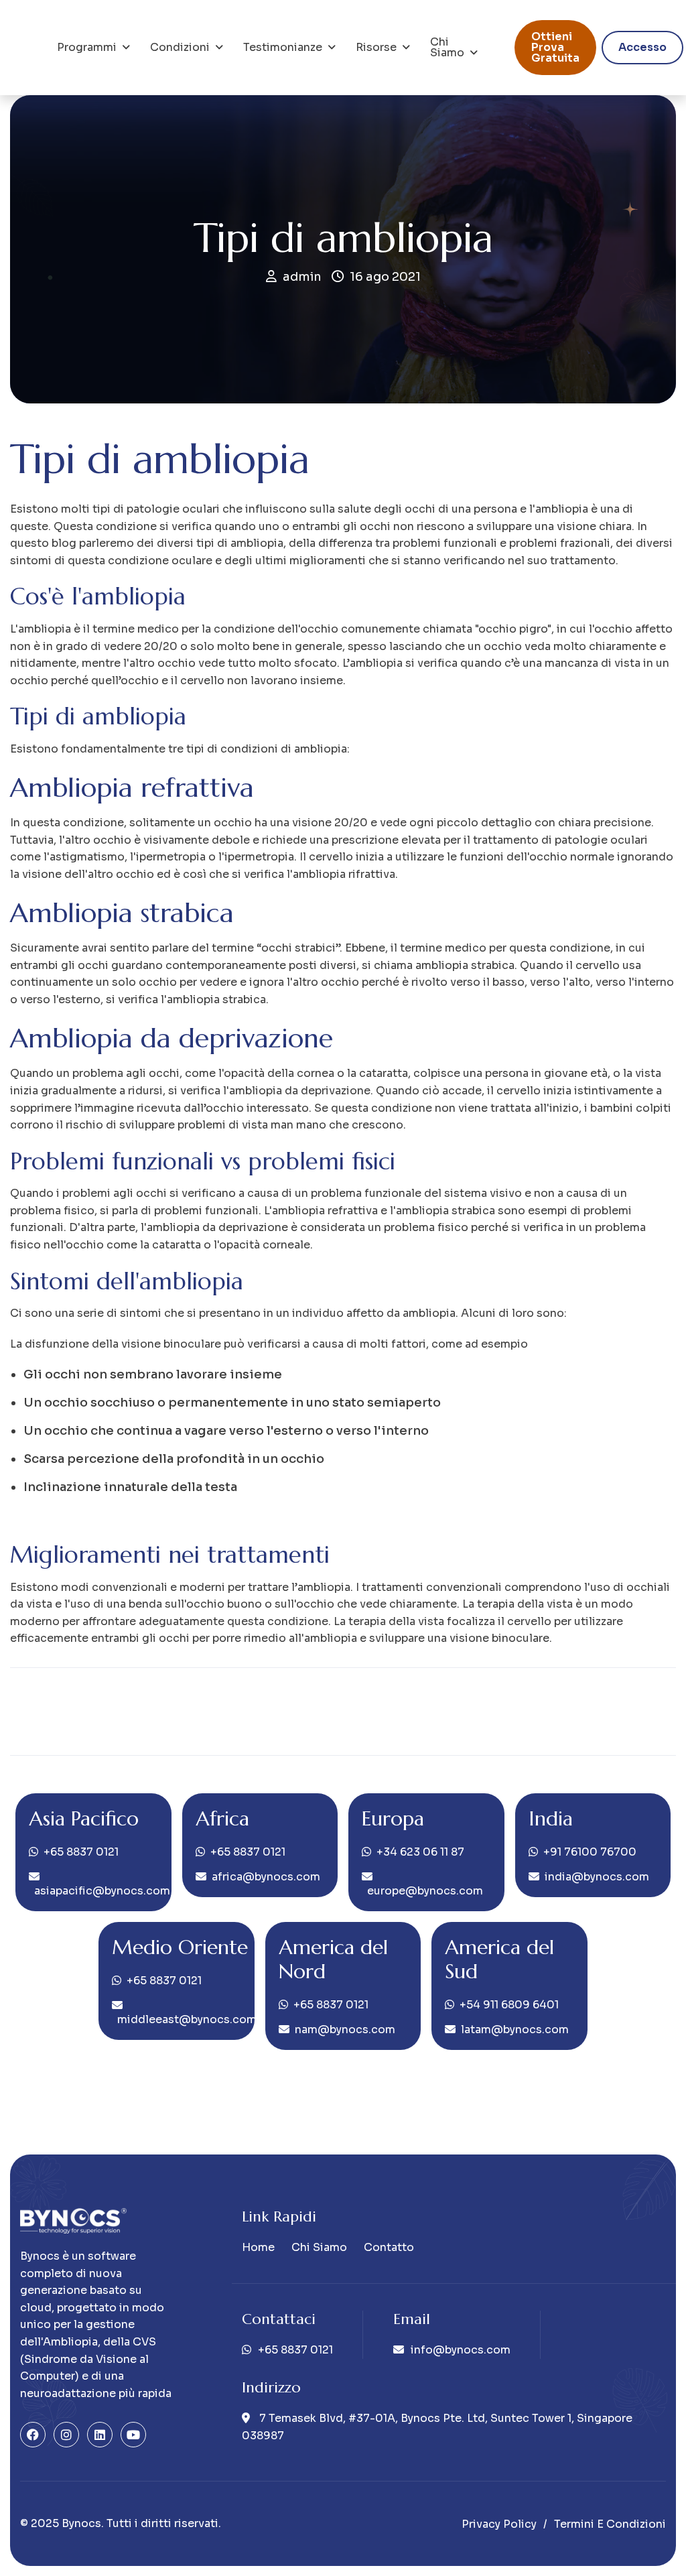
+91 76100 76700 (590, 1852)
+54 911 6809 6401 (509, 2005)
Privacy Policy (499, 2524)
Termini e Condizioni (610, 2524)
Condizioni (180, 47)
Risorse (376, 47)
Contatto (389, 2247)
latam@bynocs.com (515, 2030)
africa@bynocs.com (266, 1877)
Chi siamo (447, 47)
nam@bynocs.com (345, 2030)
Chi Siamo (319, 2247)
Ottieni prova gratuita (555, 47)
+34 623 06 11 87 (420, 1852)
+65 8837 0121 (81, 1852)
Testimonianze (283, 47)
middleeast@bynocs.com (187, 2019)
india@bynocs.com (597, 1877)
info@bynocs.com (461, 2350)
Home (258, 2247)
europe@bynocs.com (425, 1891)
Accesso (642, 47)
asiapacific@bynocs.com (102, 1891)
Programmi (87, 47)
